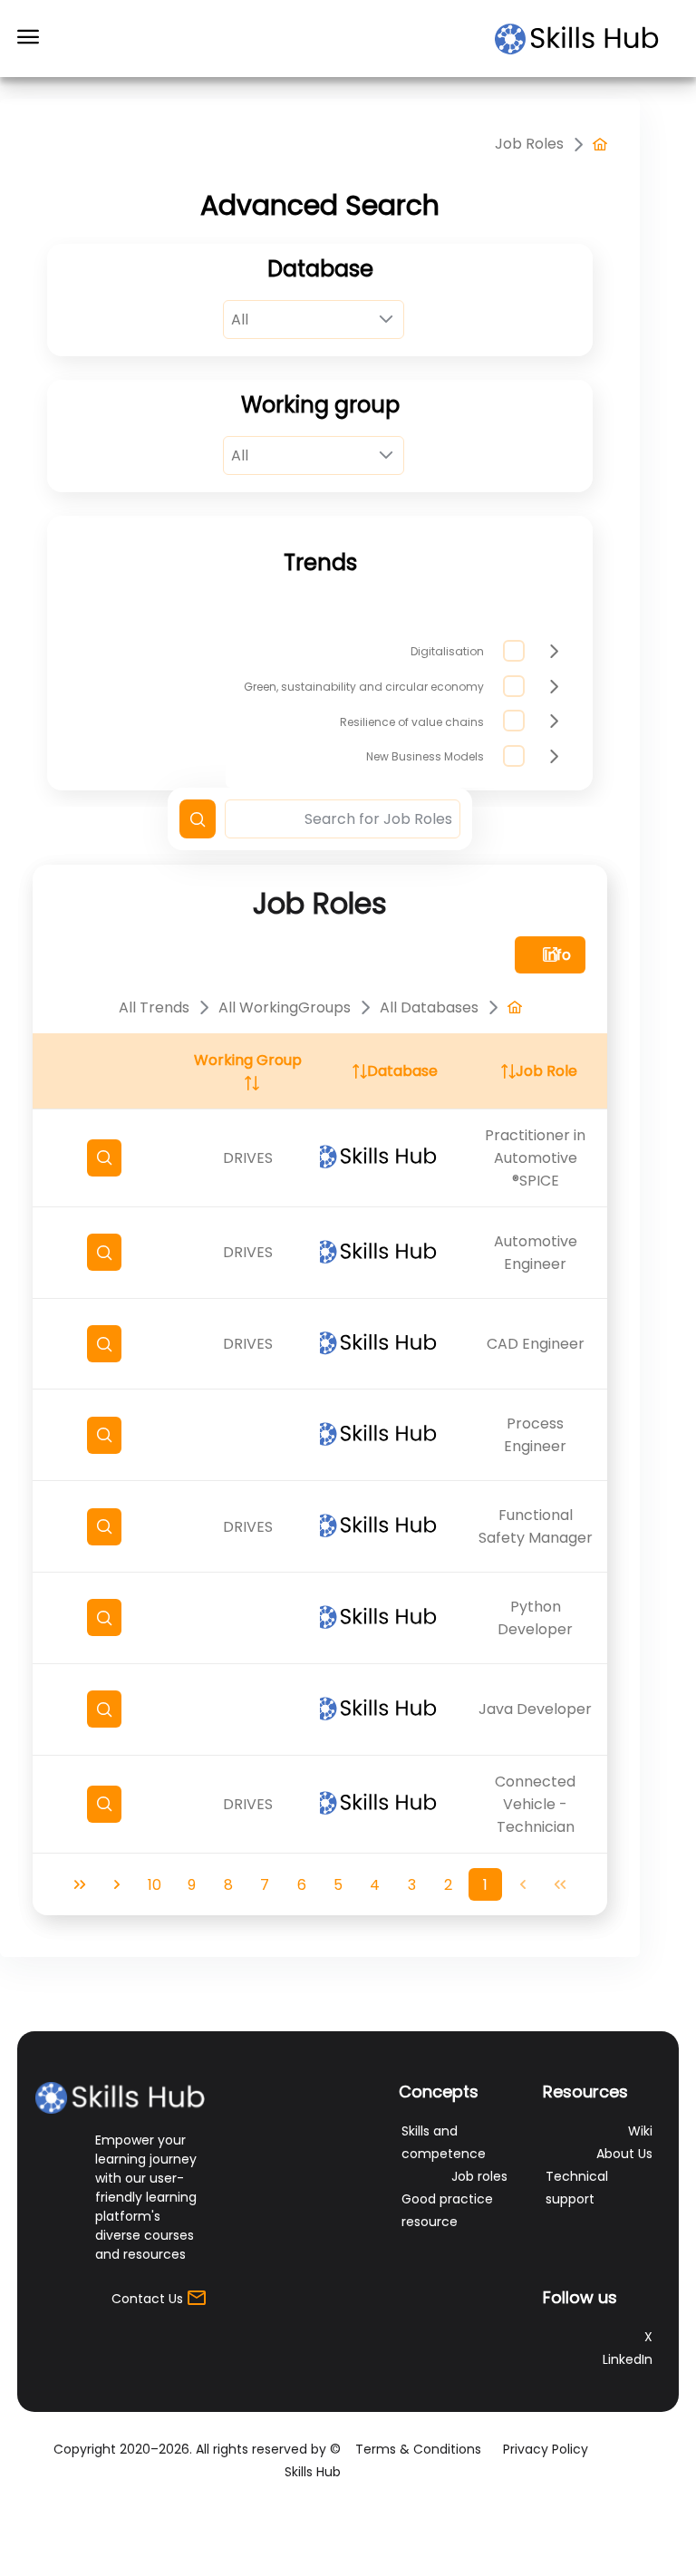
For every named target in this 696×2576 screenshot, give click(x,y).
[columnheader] (536, 1071)
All (240, 320)
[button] (198, 819)
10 (155, 1885)
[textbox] (343, 819)
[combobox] (314, 320)
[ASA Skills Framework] (585, 39)
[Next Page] (117, 1885)
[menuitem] (600, 144)
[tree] (408, 704)
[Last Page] (80, 1885)
